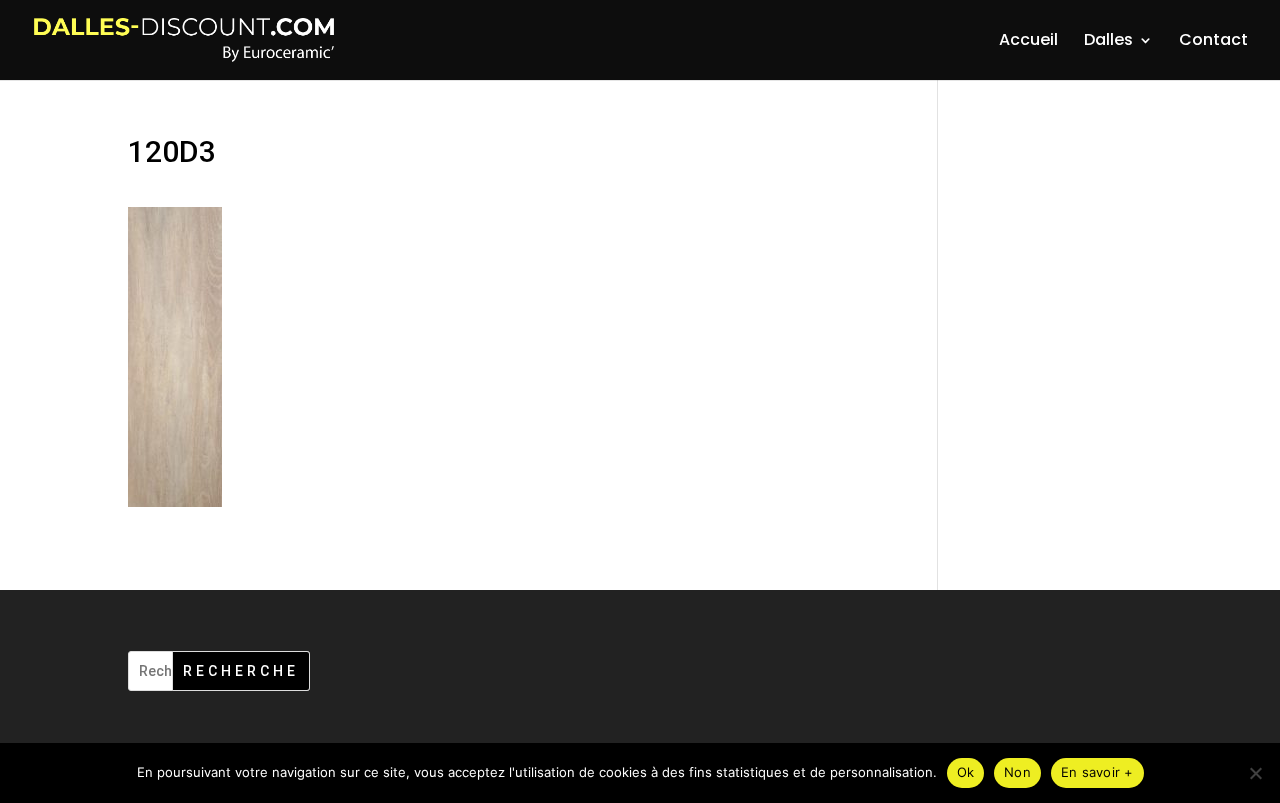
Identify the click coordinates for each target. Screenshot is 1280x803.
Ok (966, 772)
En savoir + (1097, 772)
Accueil (1028, 42)
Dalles (1108, 42)
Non (1017, 772)
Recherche (241, 671)
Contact (1213, 42)
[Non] (1255, 773)
